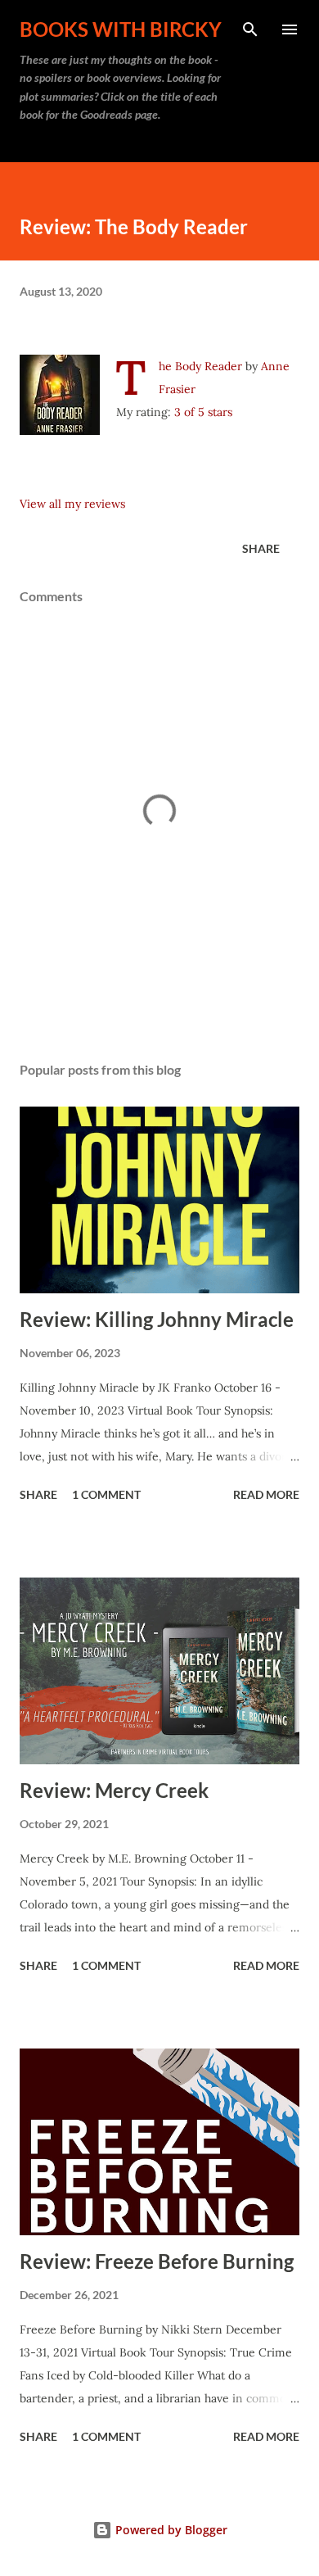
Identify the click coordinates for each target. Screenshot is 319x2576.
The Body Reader (200, 366)
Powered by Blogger (170, 2530)
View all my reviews (72, 504)
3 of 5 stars (203, 412)
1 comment (106, 1494)
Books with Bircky (121, 29)
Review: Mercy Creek (114, 1790)
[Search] (250, 29)
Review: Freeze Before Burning (157, 2261)
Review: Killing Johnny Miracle (157, 1319)
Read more (266, 1494)
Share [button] (261, 548)
